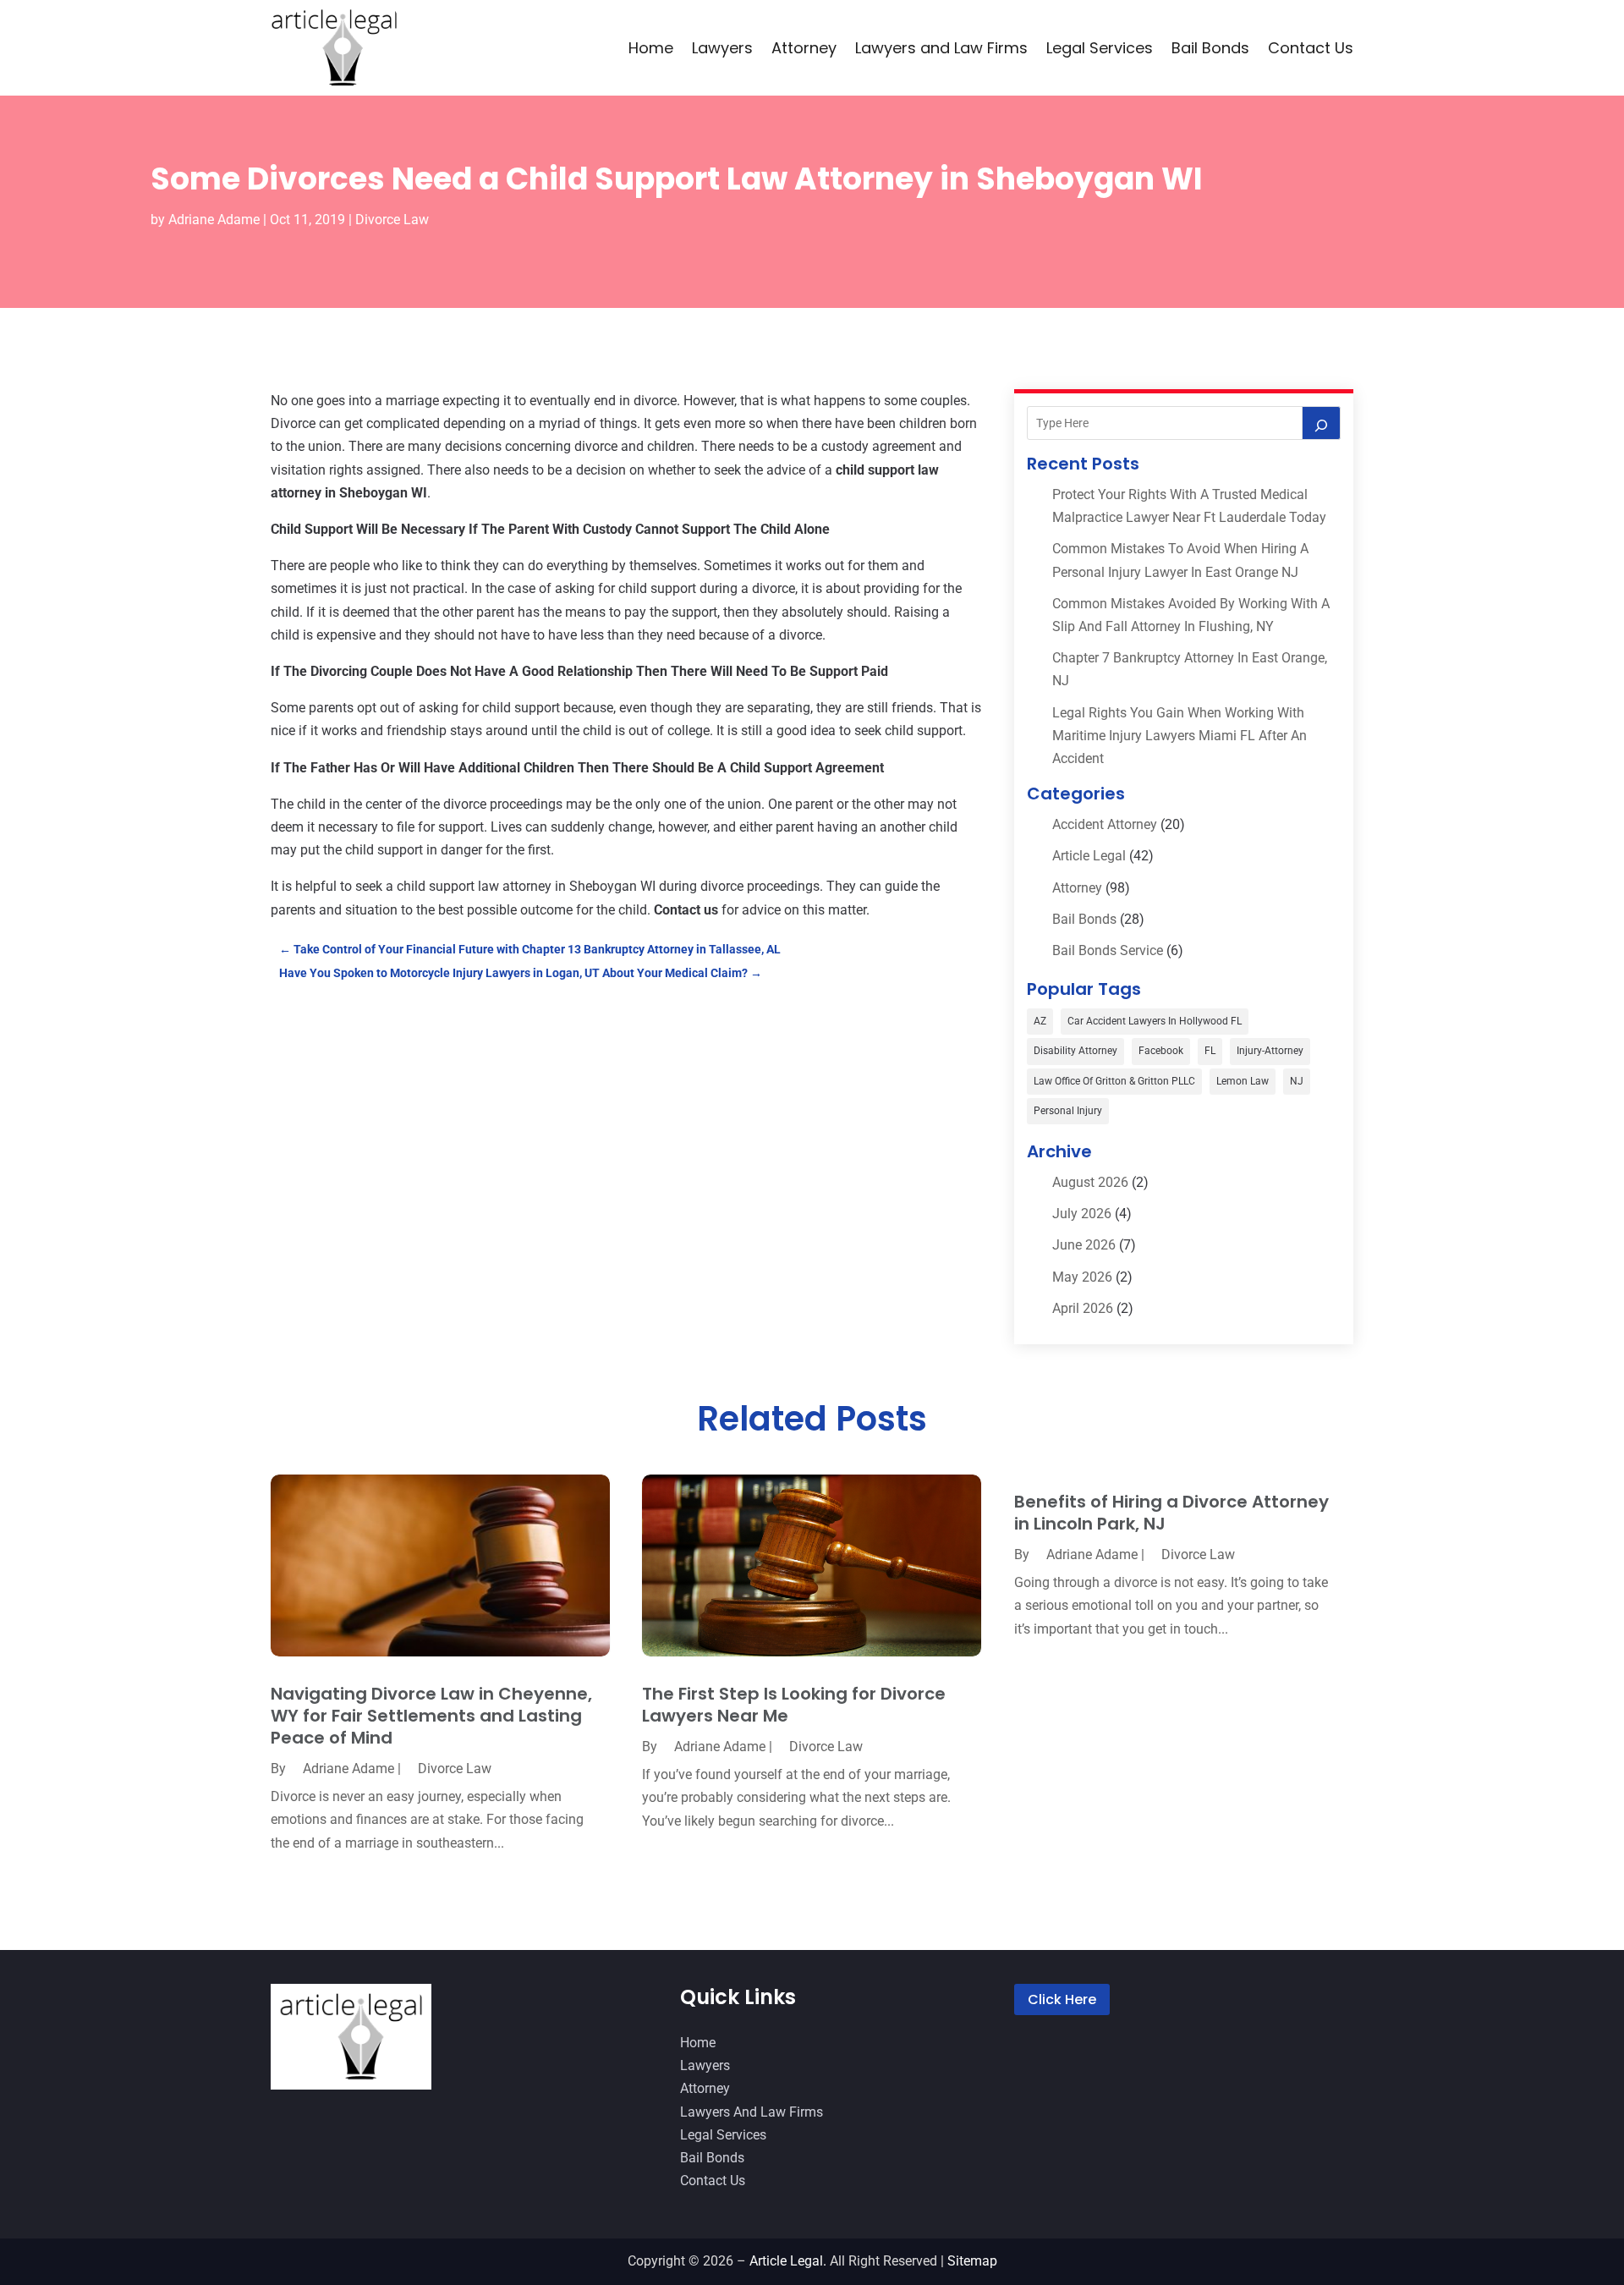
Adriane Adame (214, 220)
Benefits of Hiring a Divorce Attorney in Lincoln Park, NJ (1171, 1513)
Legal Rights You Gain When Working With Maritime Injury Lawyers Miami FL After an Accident (1180, 736)
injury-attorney (1270, 1051)
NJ (1297, 1081)
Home (651, 48)
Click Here (1062, 1999)
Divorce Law (392, 220)
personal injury (1068, 1111)
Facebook (1161, 1051)
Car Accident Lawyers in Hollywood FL (1155, 1021)
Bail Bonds (1210, 48)
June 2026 (1084, 1245)
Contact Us (1311, 48)
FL (1210, 1051)
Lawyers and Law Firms (941, 48)
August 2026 (1090, 1182)
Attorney (804, 48)
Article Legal (1089, 856)
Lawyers (722, 48)
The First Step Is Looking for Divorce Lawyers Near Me (794, 1705)
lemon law (1243, 1081)
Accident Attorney (1105, 824)
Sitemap (972, 2261)
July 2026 (1082, 1214)
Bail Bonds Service (1108, 950)
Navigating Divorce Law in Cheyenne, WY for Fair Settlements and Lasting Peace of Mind (431, 1716)
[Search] (1321, 423)
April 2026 (1083, 1308)
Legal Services (1100, 48)
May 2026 (1082, 1277)
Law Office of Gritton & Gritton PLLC (1114, 1081)
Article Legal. (788, 2261)
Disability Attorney (1075, 1051)
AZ (1040, 1021)
